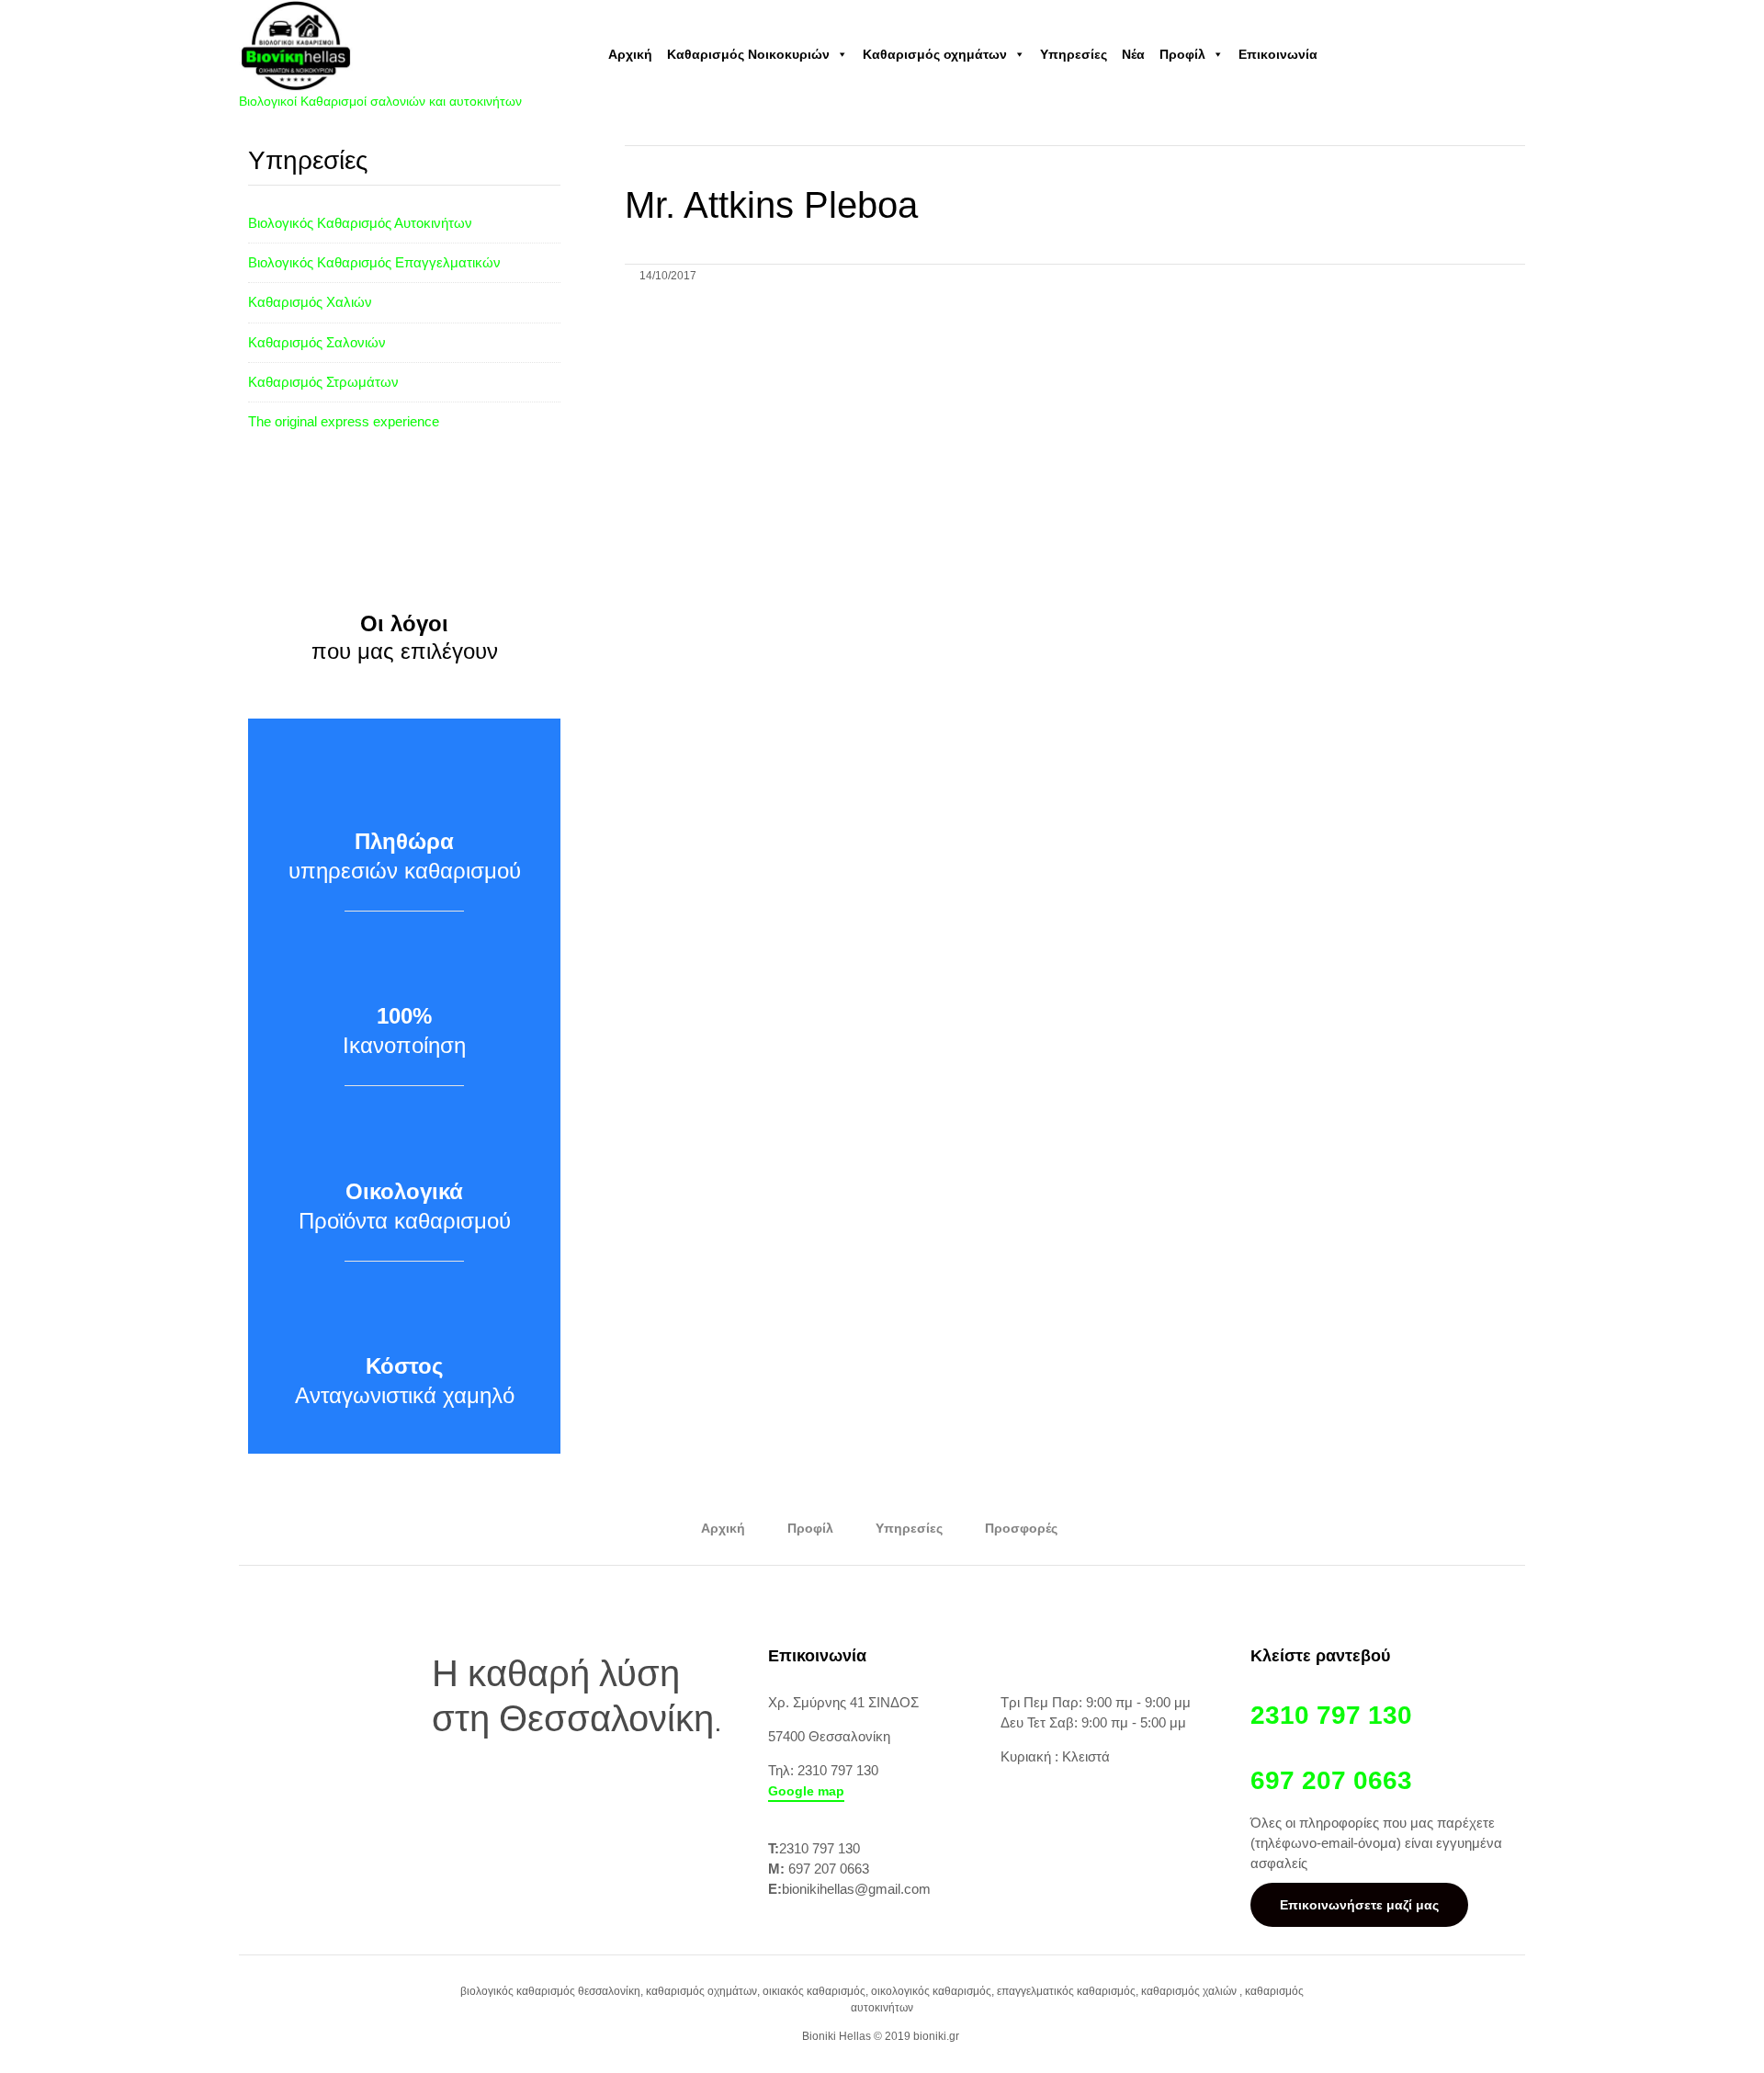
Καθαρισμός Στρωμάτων (323, 382)
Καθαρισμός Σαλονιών (317, 342)
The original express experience (344, 421)
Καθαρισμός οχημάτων (935, 54)
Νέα (1133, 54)
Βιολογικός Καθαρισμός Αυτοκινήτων (360, 223)
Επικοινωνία (1278, 54)
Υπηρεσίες (1074, 54)
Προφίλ (1182, 54)
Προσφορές (1021, 1528)
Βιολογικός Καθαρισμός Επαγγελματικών (374, 262)
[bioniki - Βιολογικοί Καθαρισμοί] (380, 45)
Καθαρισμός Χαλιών (310, 302)
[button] (806, 1792)
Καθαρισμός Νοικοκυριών (748, 54)
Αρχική (630, 54)
